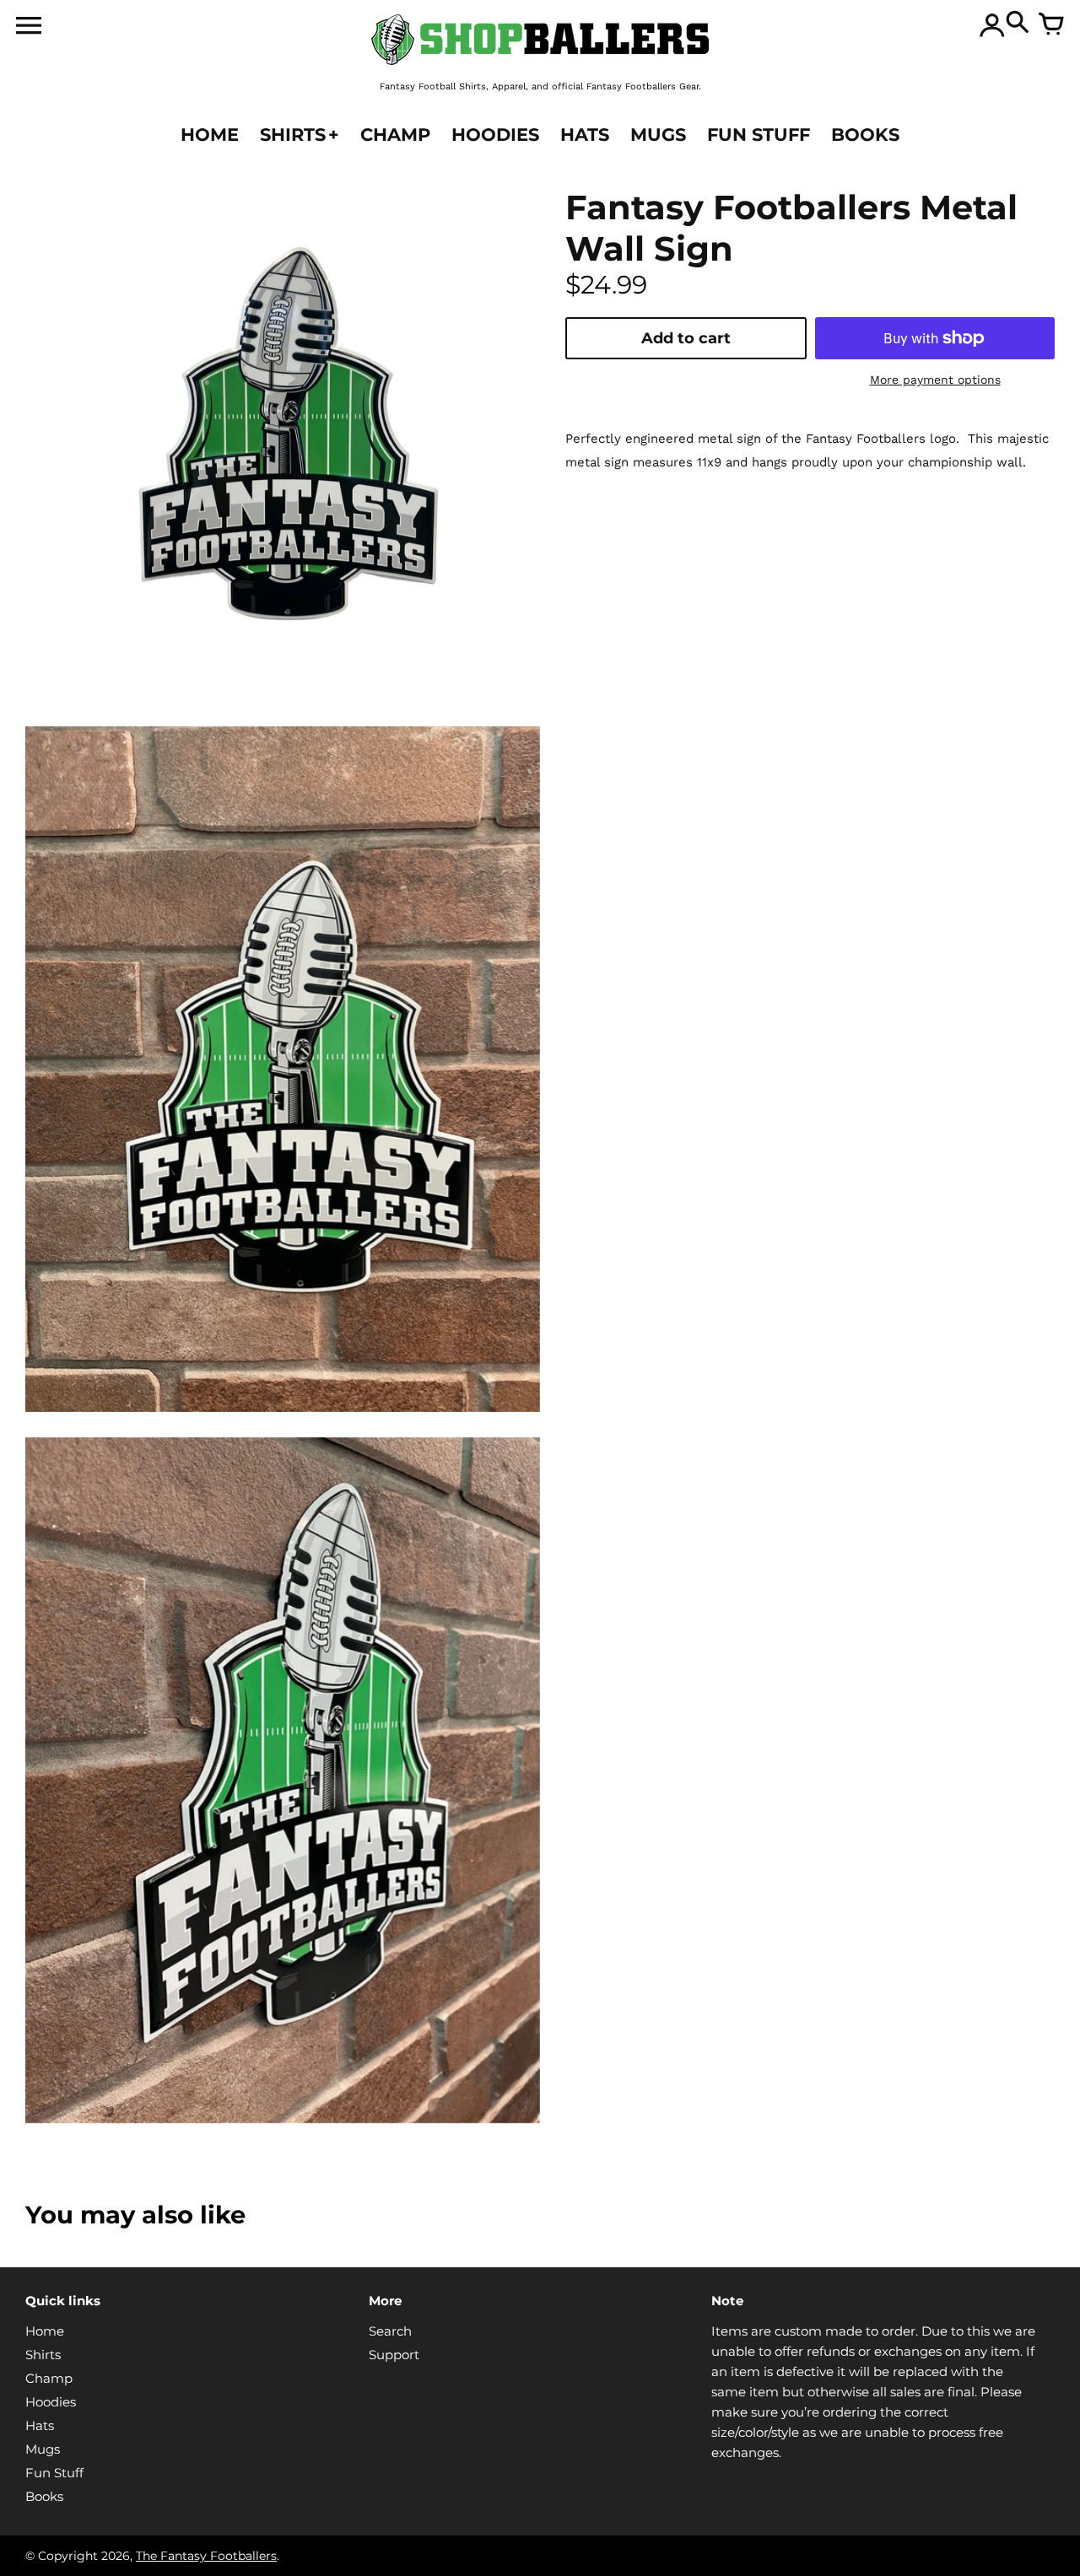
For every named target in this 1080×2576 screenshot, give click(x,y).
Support (394, 2355)
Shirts (43, 2355)
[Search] (1018, 25)
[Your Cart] (1051, 25)
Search (390, 2331)
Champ (49, 2378)
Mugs (43, 2449)
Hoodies (51, 2402)
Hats (40, 2425)
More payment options (935, 380)
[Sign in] (992, 25)
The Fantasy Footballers (206, 2556)
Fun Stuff (54, 2473)
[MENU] (29, 29)
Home (45, 2331)
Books (44, 2496)
